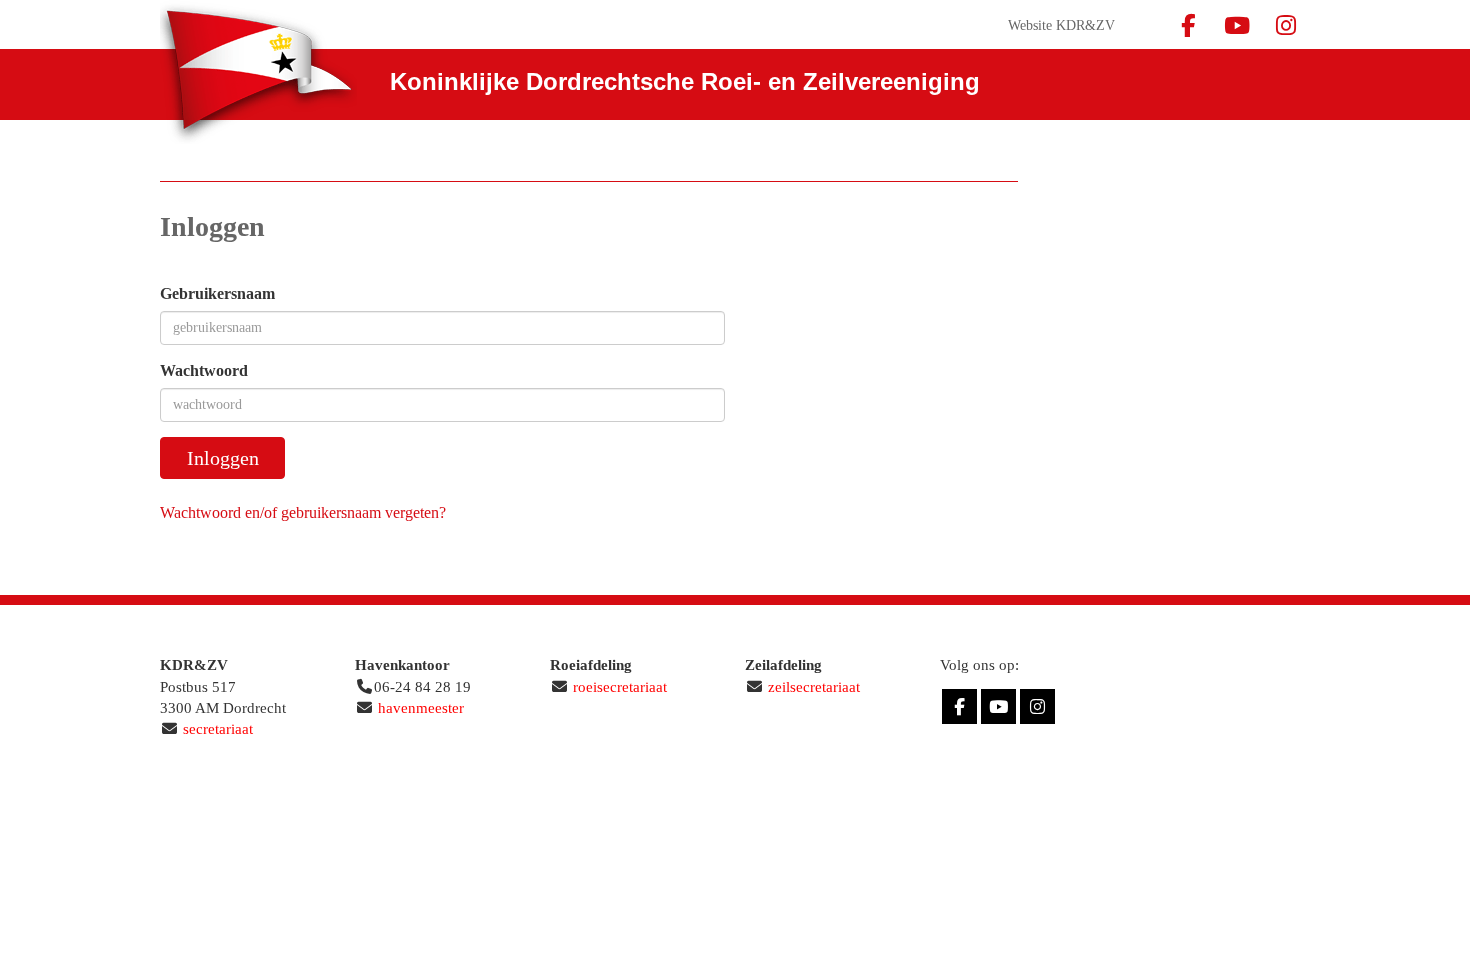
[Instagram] (1285, 29)
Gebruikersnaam (217, 293)
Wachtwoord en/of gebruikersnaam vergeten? (303, 512)
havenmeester (421, 708)
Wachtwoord (204, 370)
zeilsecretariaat (814, 687)
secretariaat (218, 729)
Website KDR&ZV (1061, 25)
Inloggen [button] (223, 458)
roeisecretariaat (620, 687)
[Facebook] (1187, 29)
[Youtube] (1236, 29)
